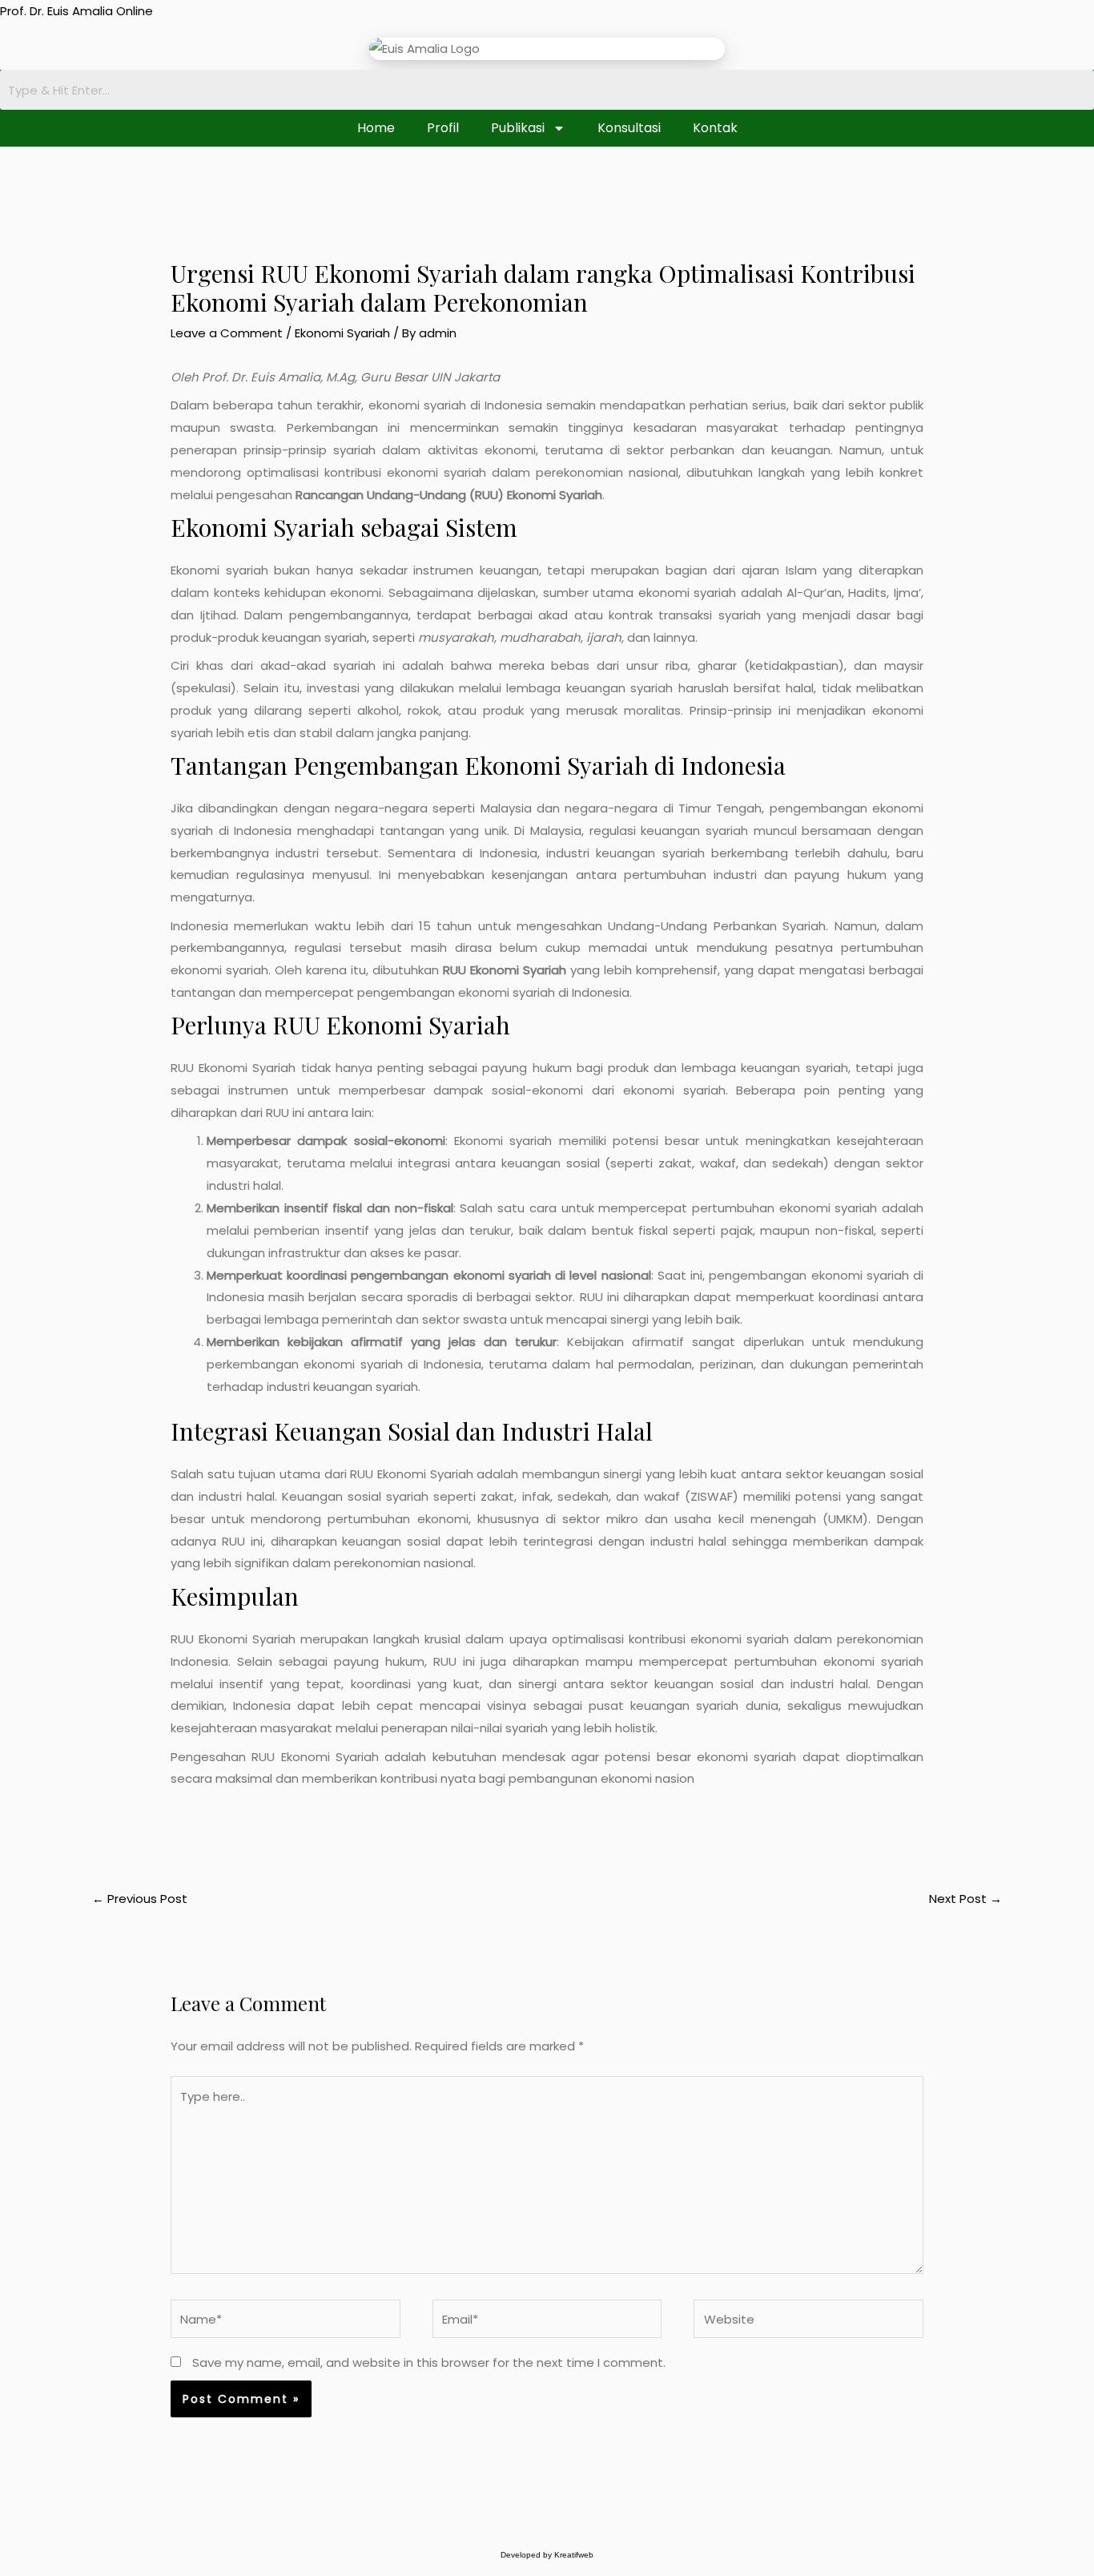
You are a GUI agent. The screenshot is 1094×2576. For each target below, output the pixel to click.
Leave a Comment (227, 333)
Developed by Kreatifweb (547, 2555)
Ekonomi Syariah (342, 333)
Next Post (965, 1899)
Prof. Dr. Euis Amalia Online (76, 11)
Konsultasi (629, 128)
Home (376, 128)
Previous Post (140, 1899)
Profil (443, 128)
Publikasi (518, 128)
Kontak (715, 128)
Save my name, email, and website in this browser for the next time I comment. (429, 2362)
